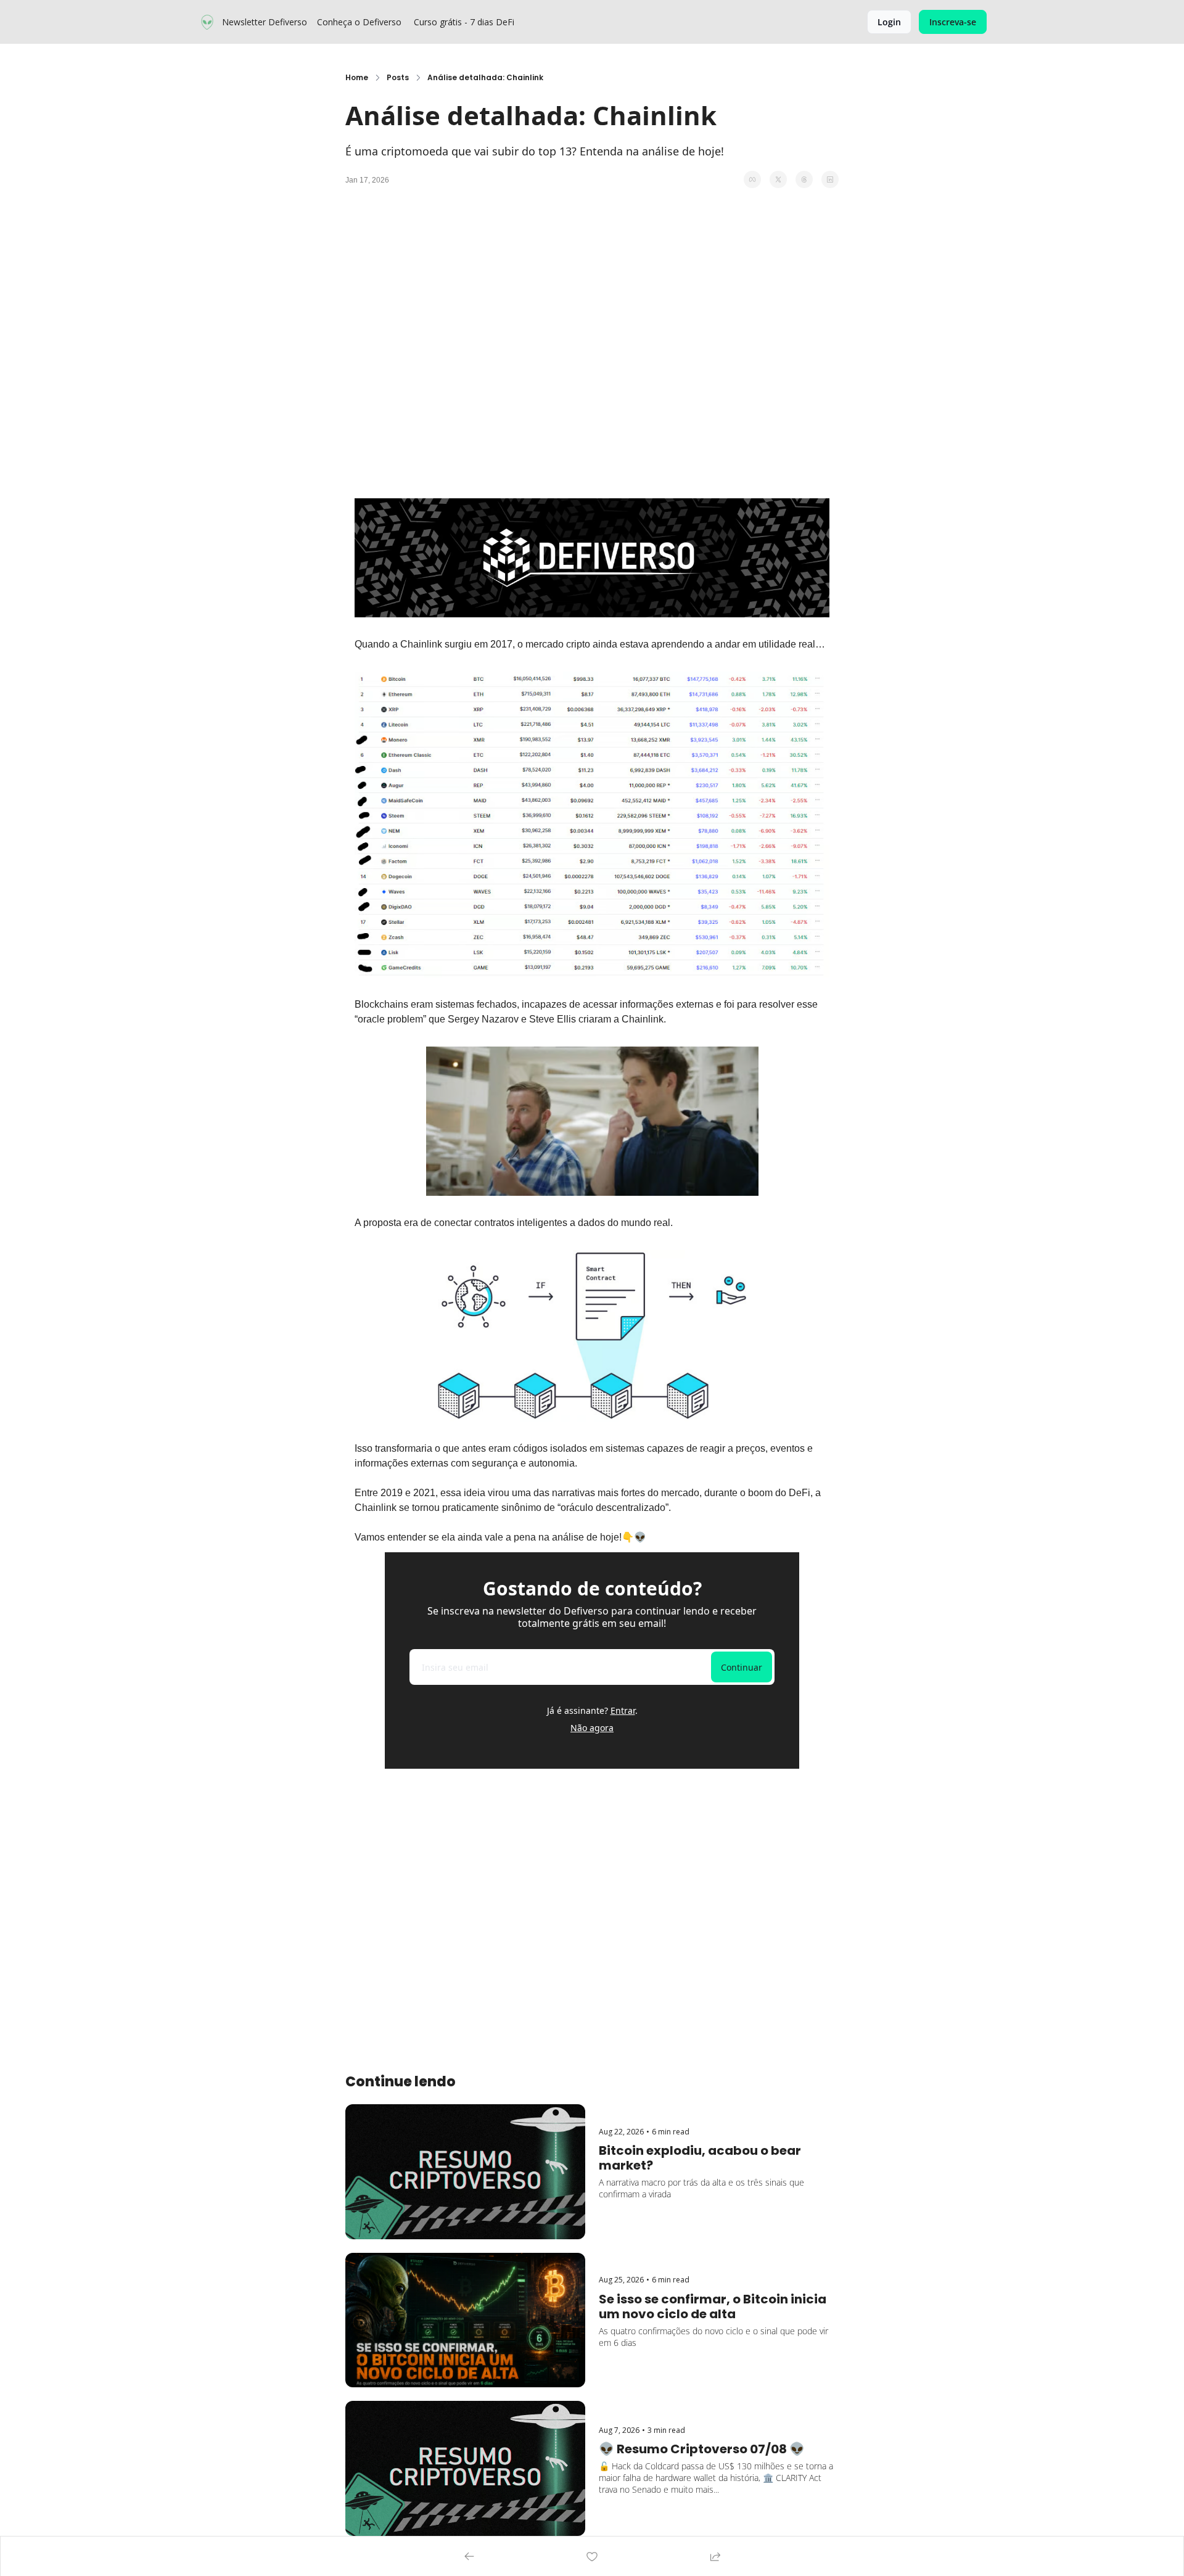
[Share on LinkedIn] (830, 179)
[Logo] (207, 22)
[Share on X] (778, 179)
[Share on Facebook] (752, 179)
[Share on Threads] (804, 179)
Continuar (742, 1667)
